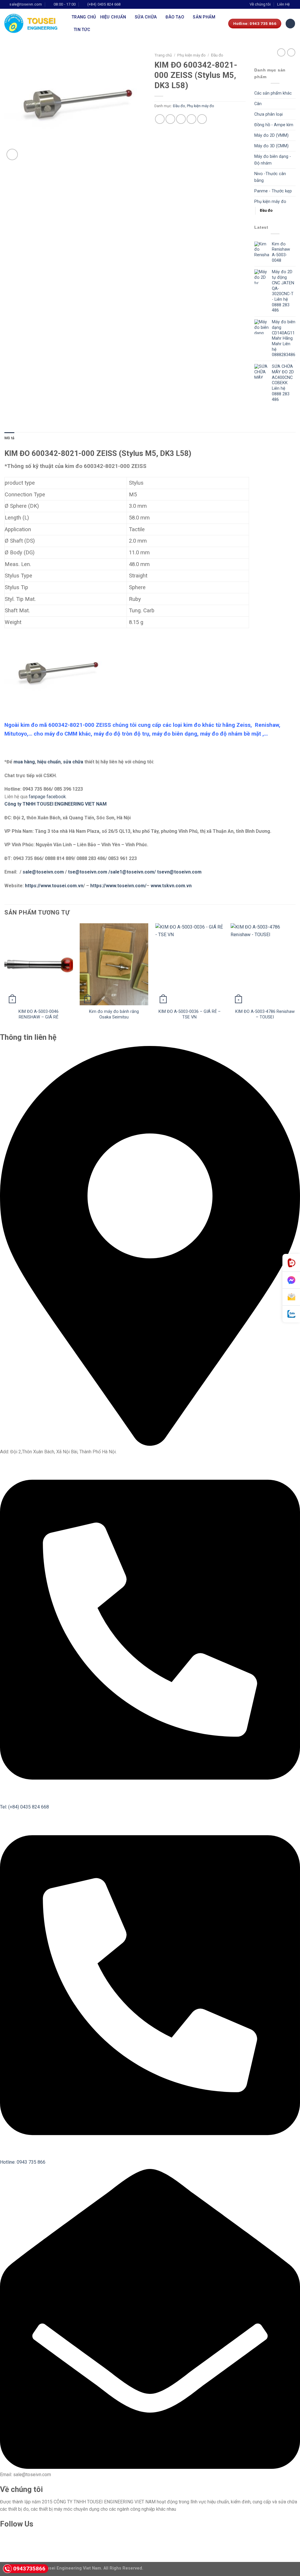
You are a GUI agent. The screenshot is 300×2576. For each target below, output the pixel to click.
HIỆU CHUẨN (113, 17)
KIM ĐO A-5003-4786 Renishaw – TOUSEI (265, 1014)
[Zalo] (291, 1314)
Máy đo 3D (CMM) (271, 146)
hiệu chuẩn (49, 762)
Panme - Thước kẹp (273, 191)
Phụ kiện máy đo (191, 55)
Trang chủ (163, 55)
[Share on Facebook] (160, 119)
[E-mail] (291, 1297)
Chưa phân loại (269, 114)
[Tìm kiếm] (290, 24)
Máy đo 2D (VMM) (271, 135)
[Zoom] (12, 154)
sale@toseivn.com (44, 872)
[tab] (9, 438)
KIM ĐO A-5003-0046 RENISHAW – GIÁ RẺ (39, 1014)
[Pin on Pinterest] (191, 119)
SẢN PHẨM (204, 17)
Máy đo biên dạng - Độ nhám (273, 160)
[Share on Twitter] (170, 119)
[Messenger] (291, 1280)
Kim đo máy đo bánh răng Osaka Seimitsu (114, 1014)
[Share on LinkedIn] (202, 119)
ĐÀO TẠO (175, 17)
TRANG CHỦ (84, 17)
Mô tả (9, 438)
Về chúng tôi (260, 4)
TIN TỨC (82, 30)
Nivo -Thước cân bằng (270, 177)
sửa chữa (73, 762)
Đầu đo (217, 55)
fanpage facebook (47, 797)
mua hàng (24, 762)
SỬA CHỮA (146, 17)
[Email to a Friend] (181, 119)
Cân (258, 104)
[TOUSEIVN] (34, 23)
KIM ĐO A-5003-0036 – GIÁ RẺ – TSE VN (190, 1014)
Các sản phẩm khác (273, 93)
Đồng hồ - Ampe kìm (274, 125)
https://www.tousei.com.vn (54, 886)
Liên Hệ (283, 4)
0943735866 (29, 2569)
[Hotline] (291, 1263)
